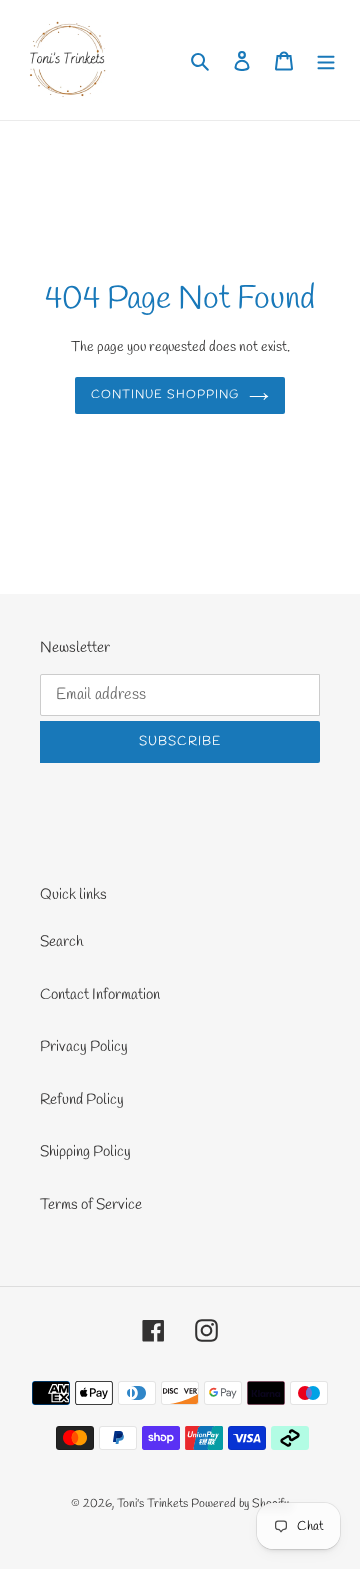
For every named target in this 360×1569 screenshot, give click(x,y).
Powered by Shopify (240, 1504)
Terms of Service (91, 1205)
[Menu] (326, 60)
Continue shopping (165, 395)
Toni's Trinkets (152, 1504)
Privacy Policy (84, 1047)
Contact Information (100, 995)
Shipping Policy (85, 1152)
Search (61, 942)
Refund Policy (82, 1100)
